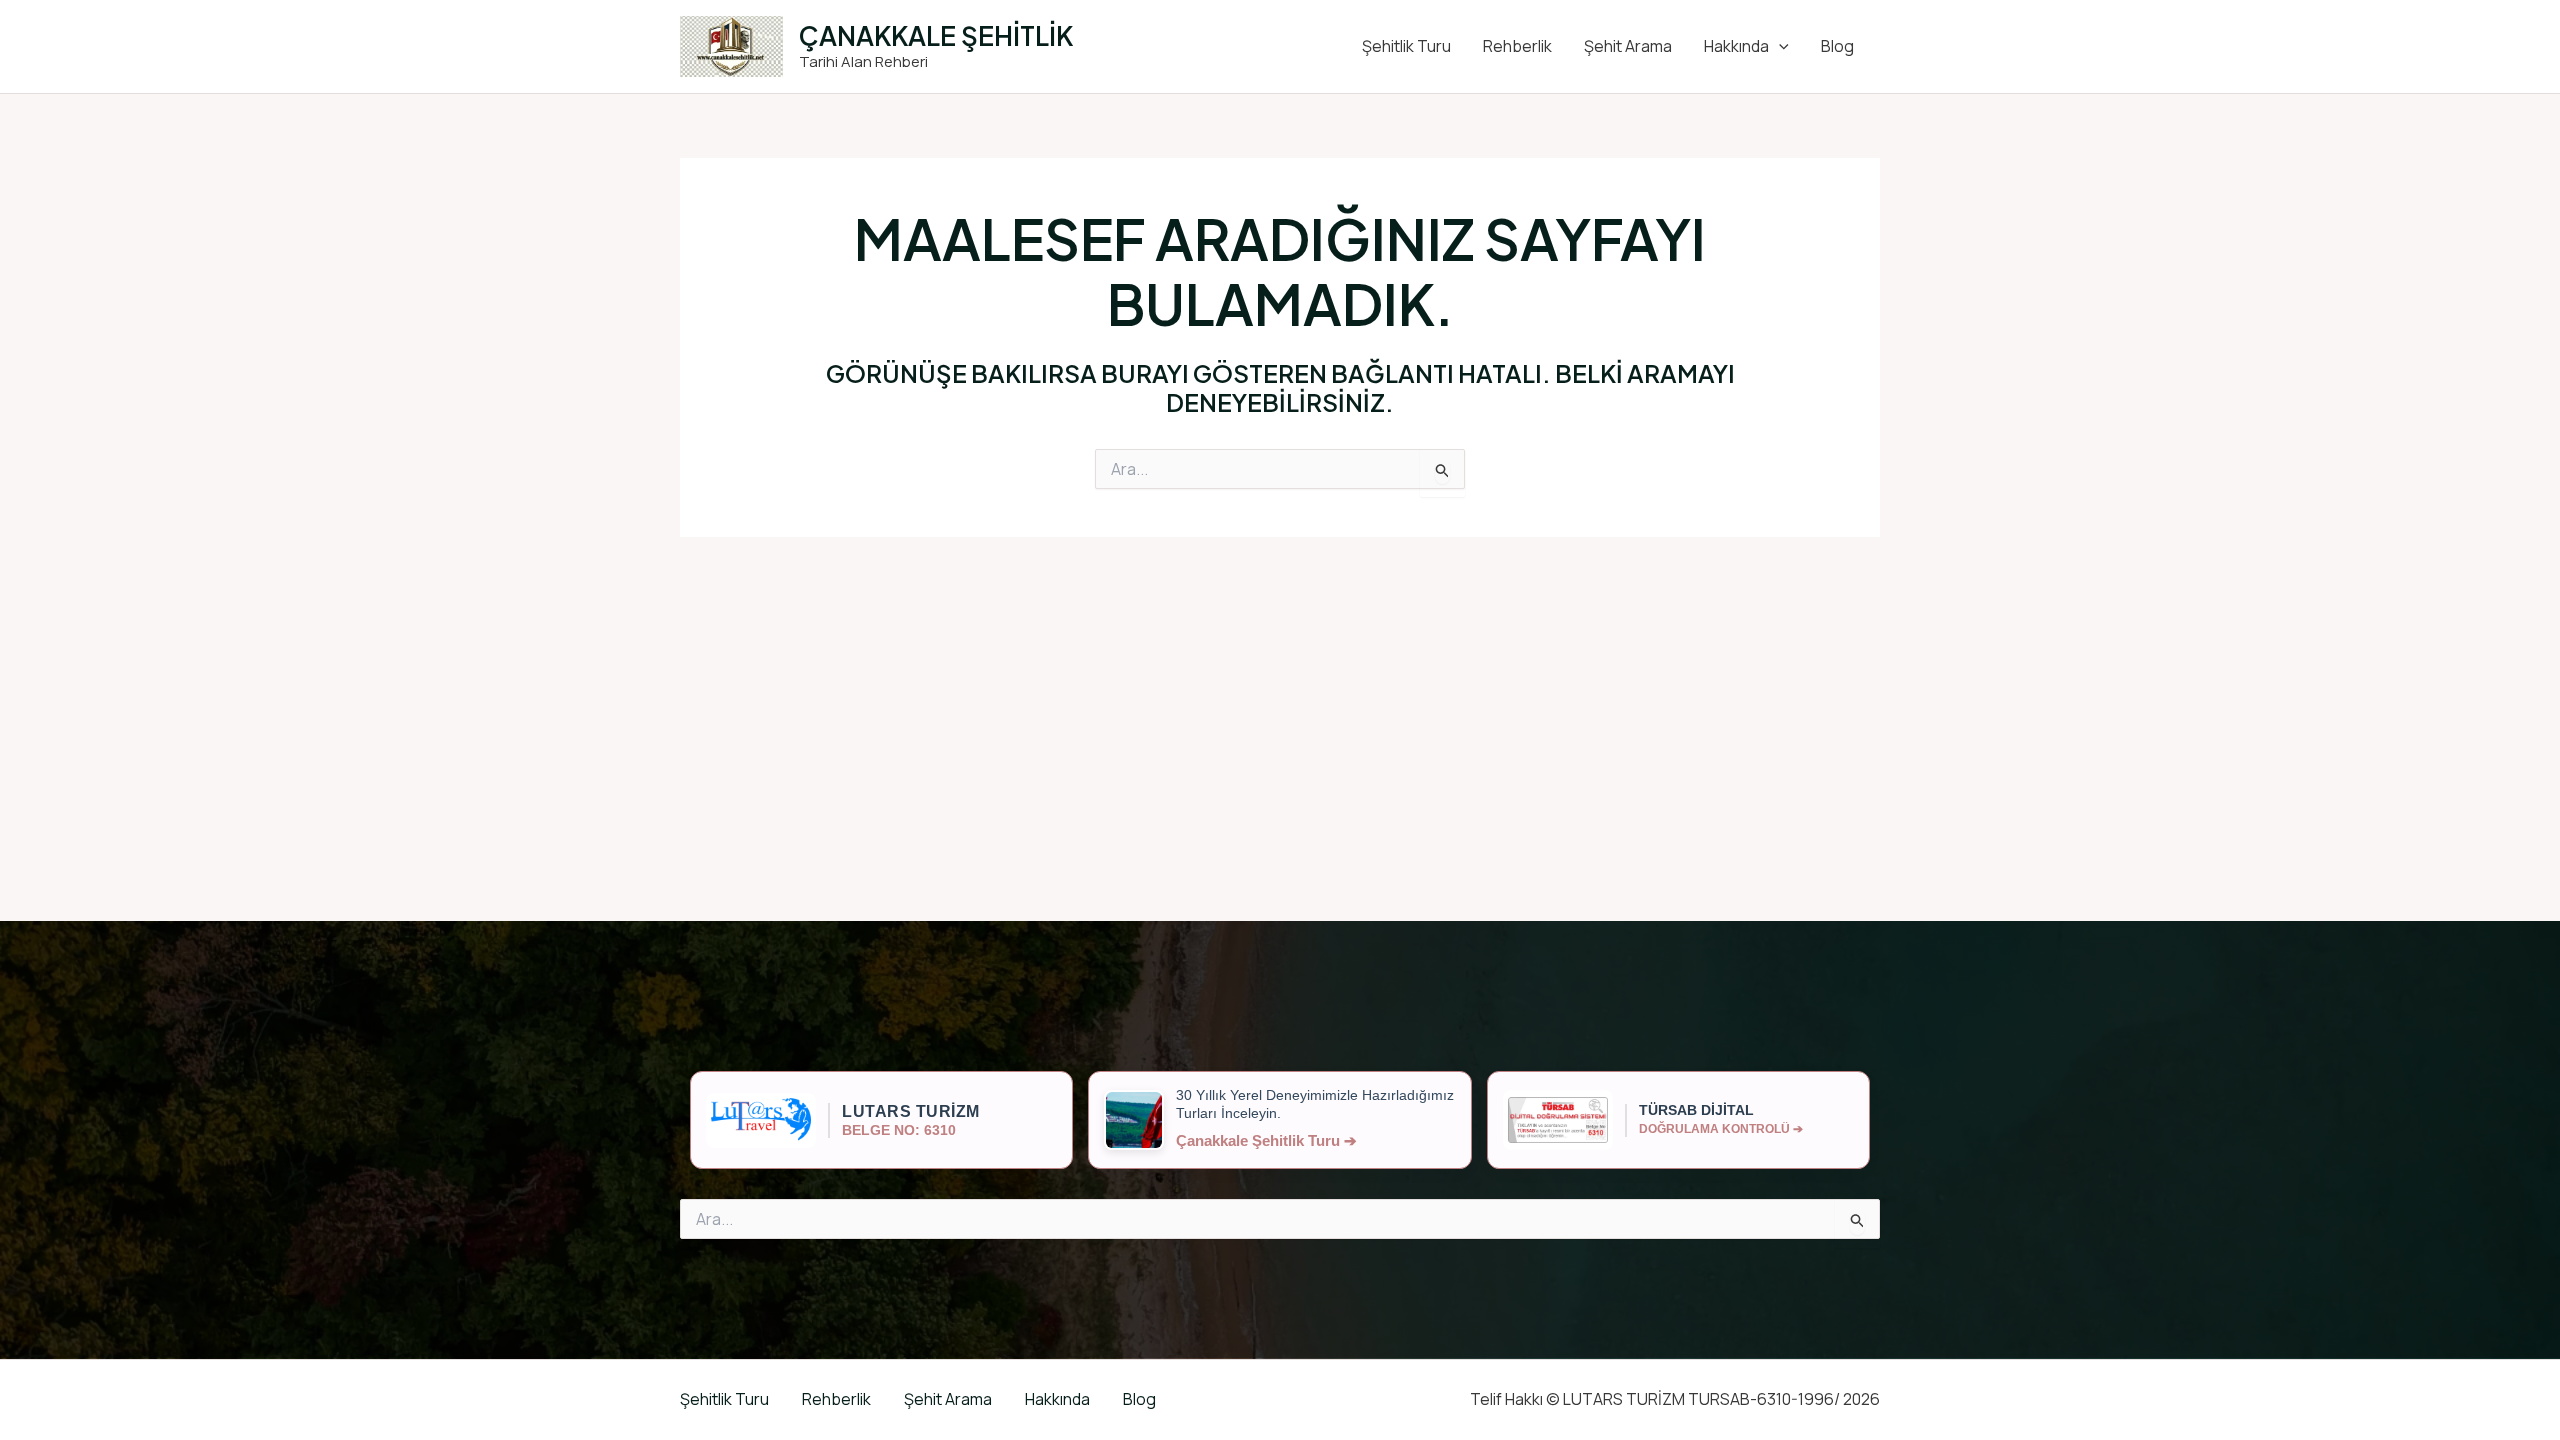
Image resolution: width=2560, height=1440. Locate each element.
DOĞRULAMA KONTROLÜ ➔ (1721, 1129)
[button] (1779, 46)
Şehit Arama (1628, 46)
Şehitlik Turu (1406, 46)
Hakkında (1736, 46)
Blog (1837, 46)
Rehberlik (1517, 46)
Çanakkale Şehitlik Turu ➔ (1266, 1140)
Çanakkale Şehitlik (936, 35)
